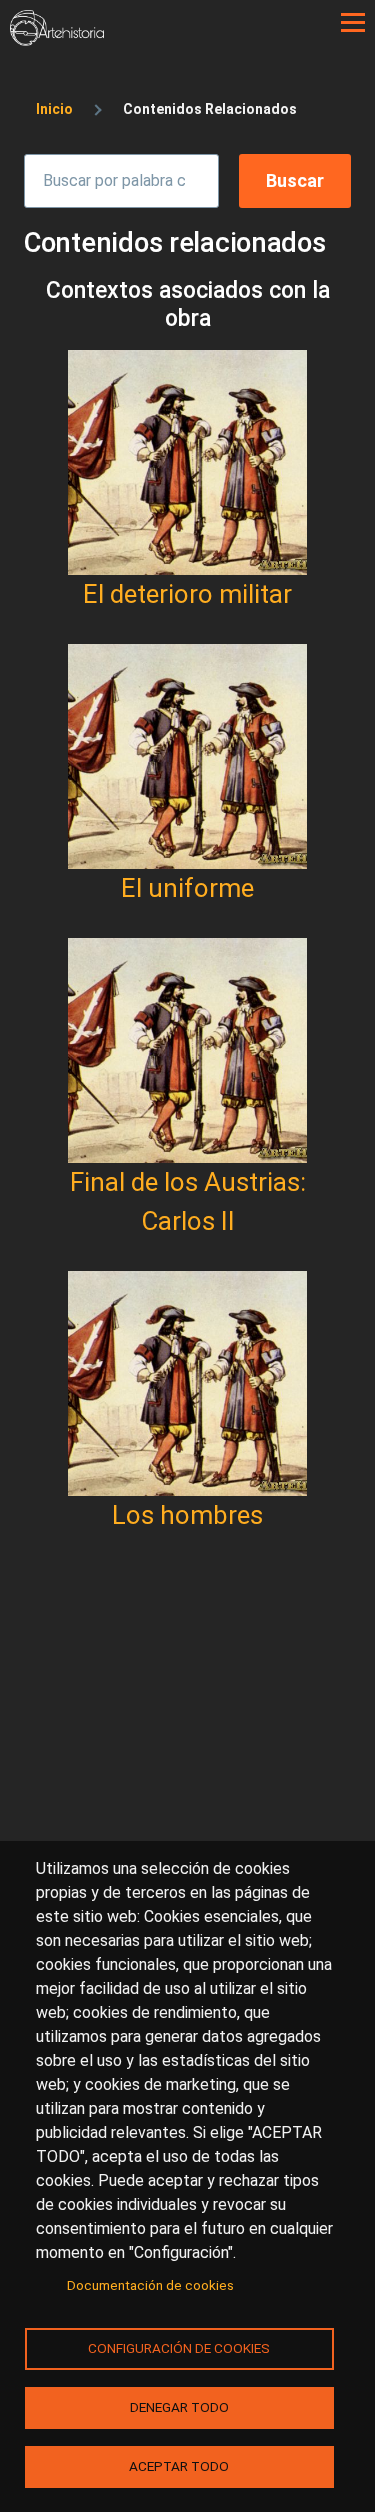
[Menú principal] (353, 23)
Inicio (54, 109)
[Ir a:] (187, 462)
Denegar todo (179, 2407)
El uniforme (187, 888)
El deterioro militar (187, 594)
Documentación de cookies (150, 2285)
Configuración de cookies (179, 2348)
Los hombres (187, 1515)
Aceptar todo (179, 2466)
